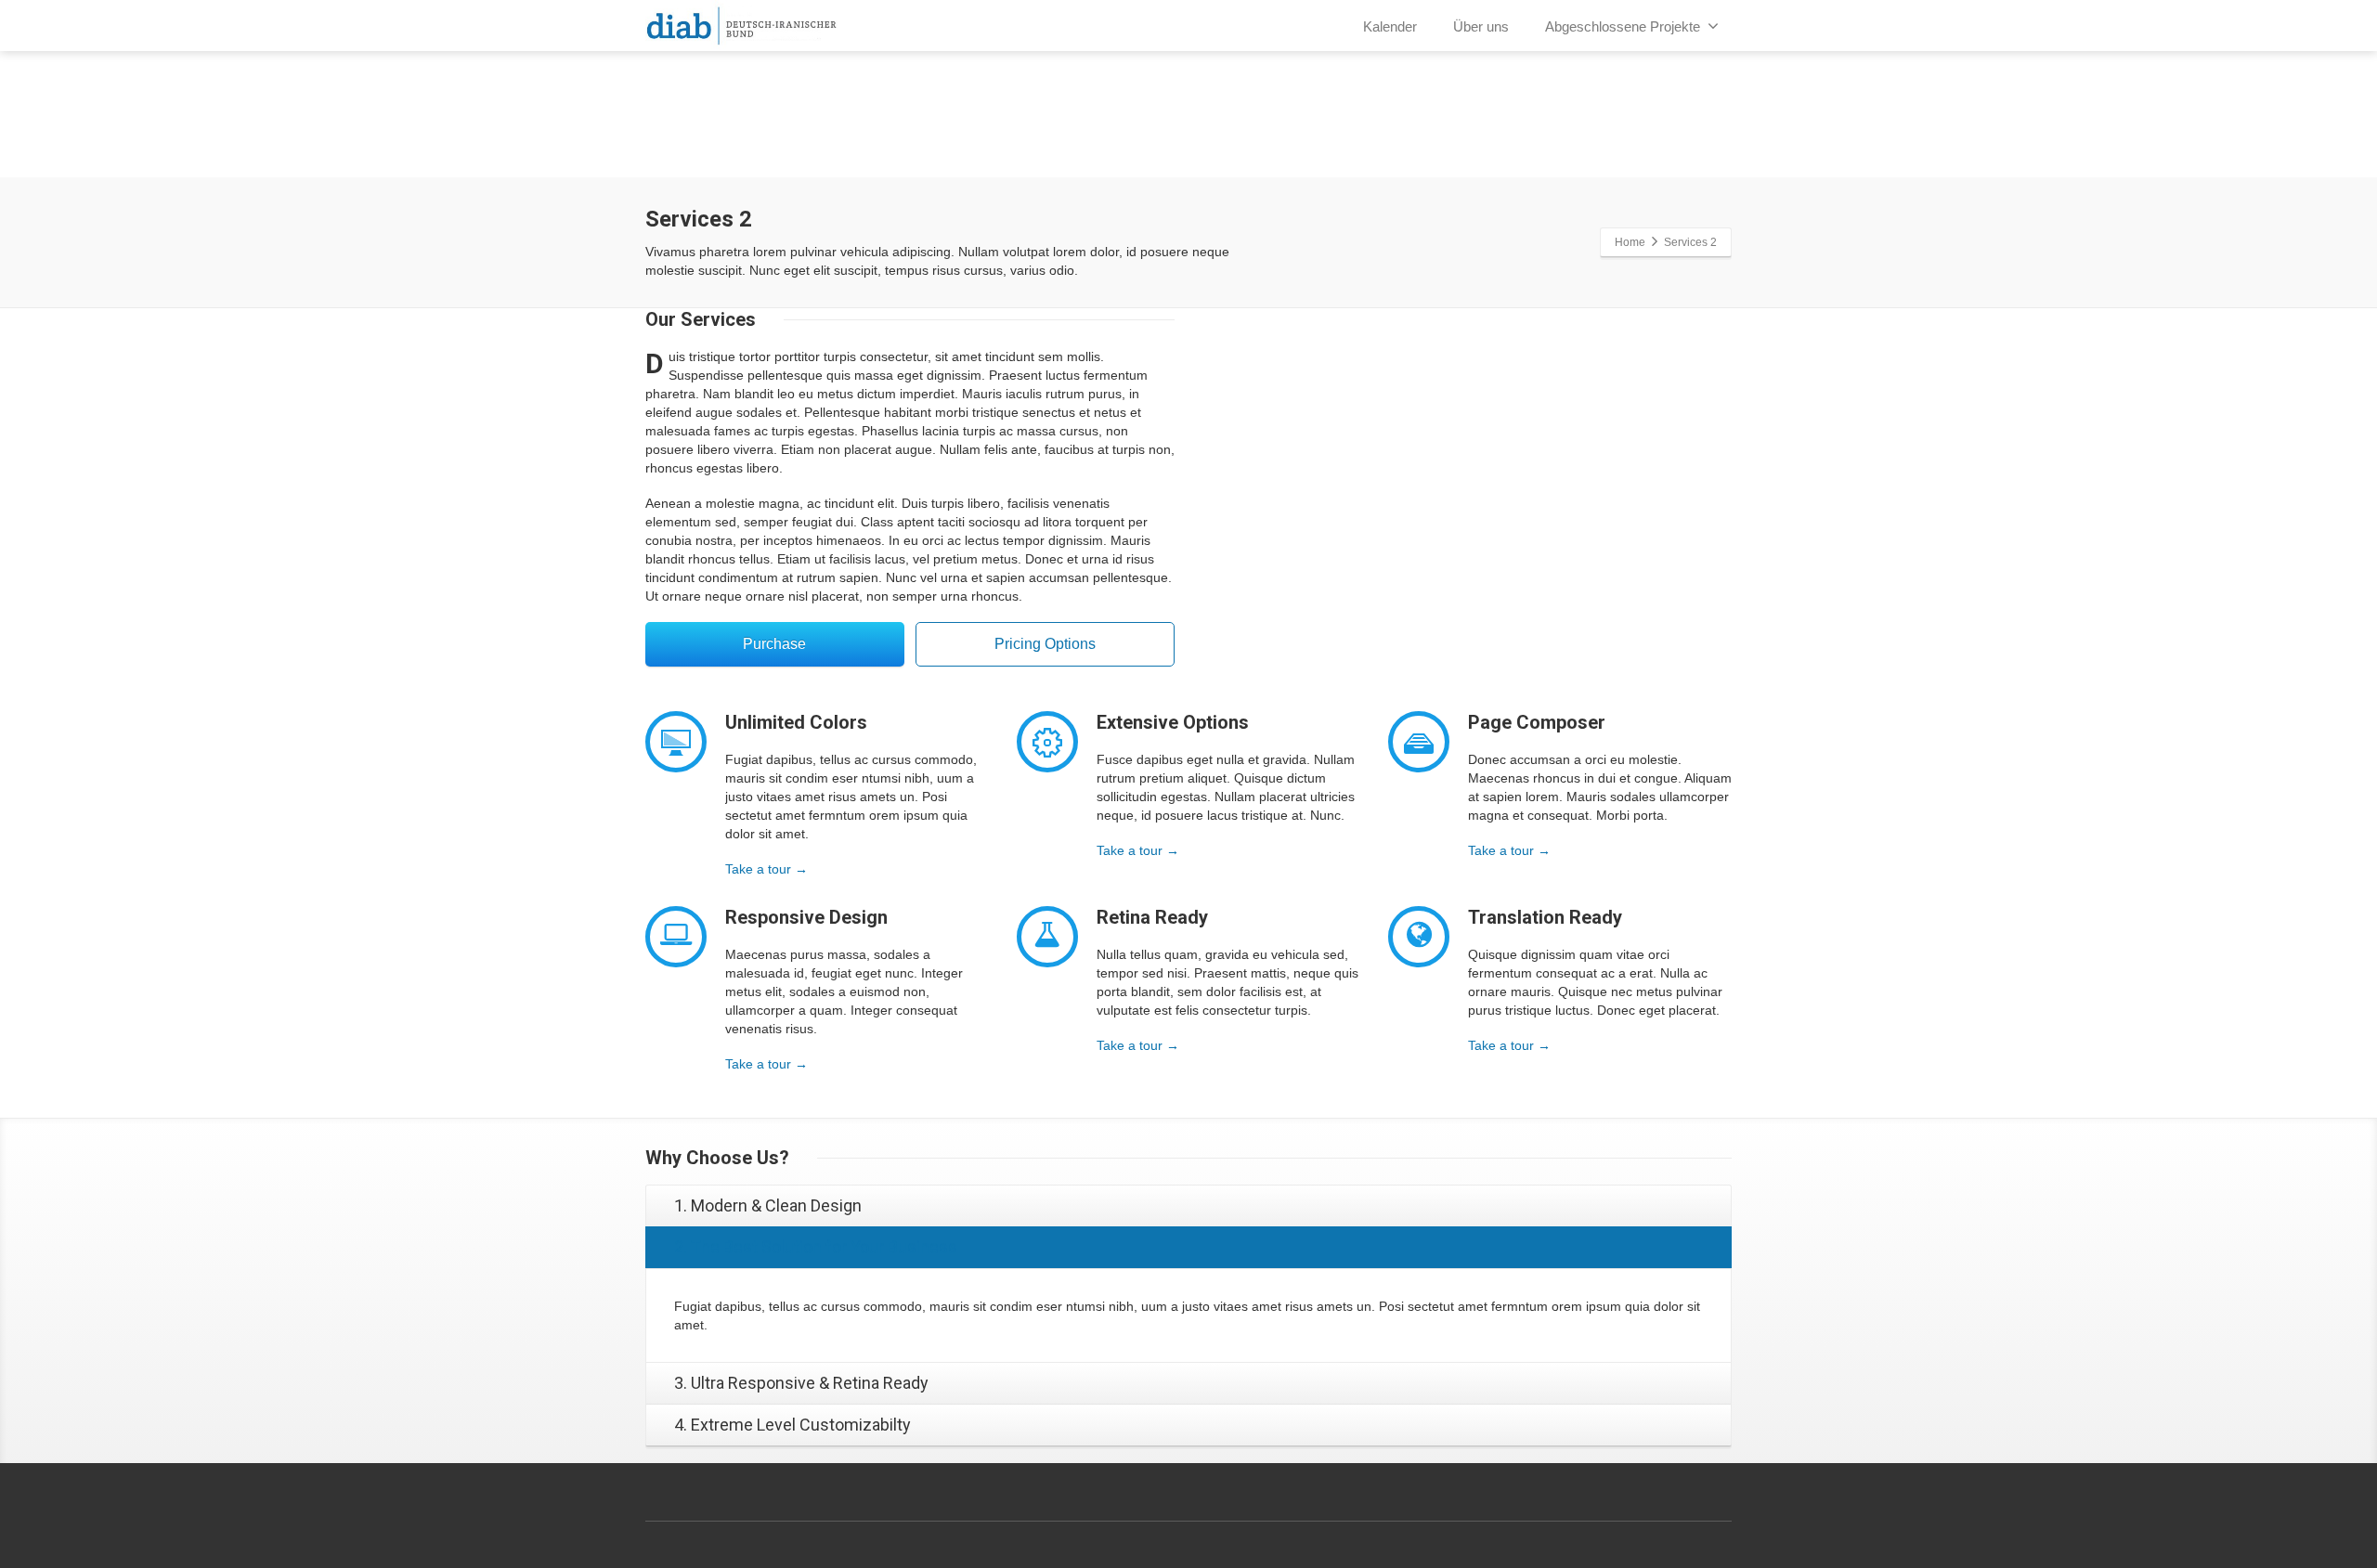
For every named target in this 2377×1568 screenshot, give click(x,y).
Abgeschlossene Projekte (1623, 26)
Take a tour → (766, 869)
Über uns (1481, 26)
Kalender (1390, 26)
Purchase (774, 644)
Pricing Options (1045, 644)
